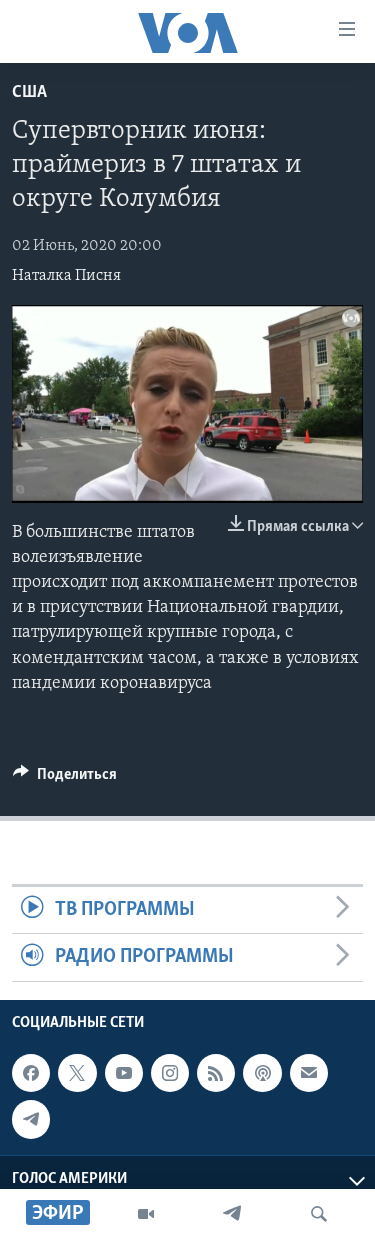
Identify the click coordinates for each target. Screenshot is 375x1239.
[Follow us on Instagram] (170, 1073)
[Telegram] (232, 1214)
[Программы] (146, 1214)
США (29, 93)
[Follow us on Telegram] (31, 1119)
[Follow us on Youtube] (124, 1073)
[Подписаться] (309, 1073)
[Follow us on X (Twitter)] (77, 1073)
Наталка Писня (66, 276)
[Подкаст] (262, 1073)
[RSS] (216, 1073)
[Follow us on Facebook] (31, 1073)
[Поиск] (319, 1214)
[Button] (65, 779)
